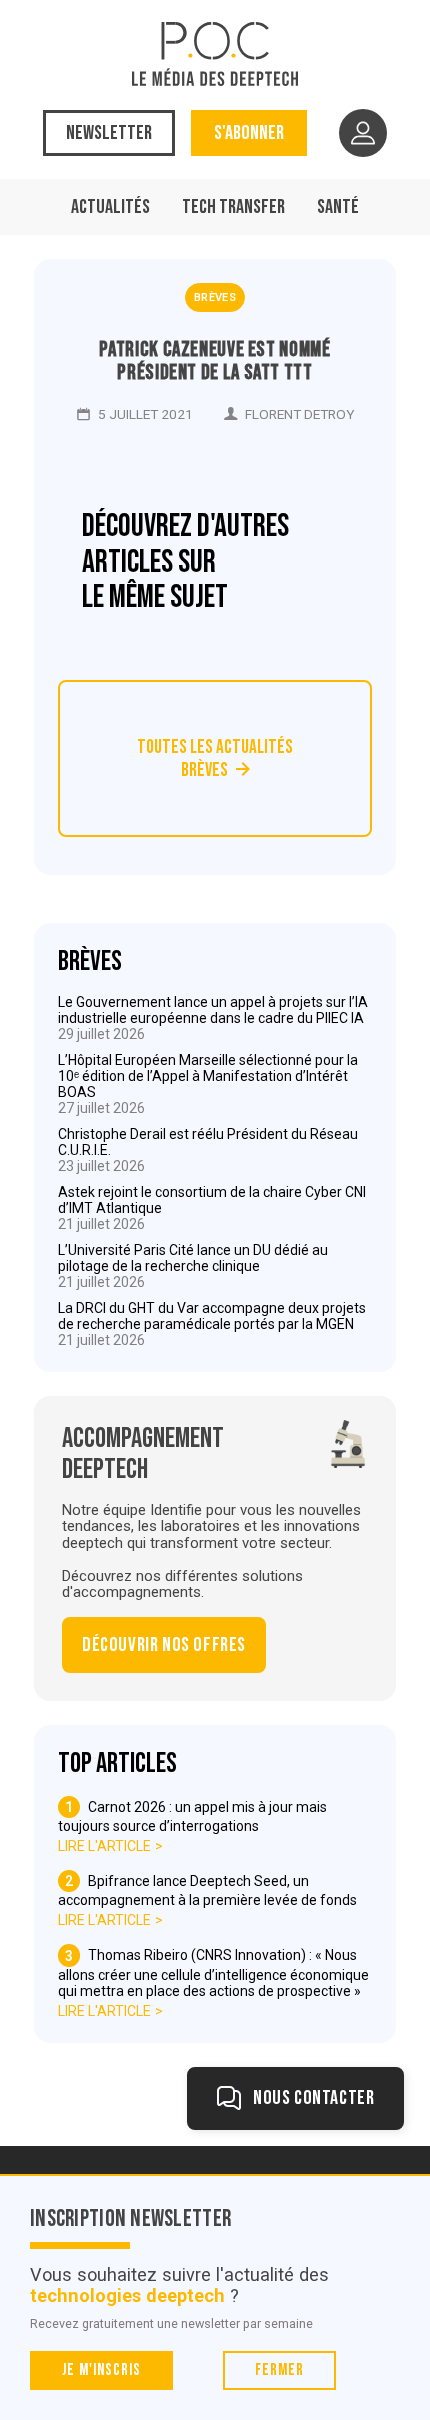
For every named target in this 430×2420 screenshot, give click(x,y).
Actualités (110, 207)
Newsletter (109, 133)
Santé (338, 207)
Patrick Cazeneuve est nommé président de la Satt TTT (214, 361)
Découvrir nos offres (164, 1645)
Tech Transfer (233, 207)
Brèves (215, 297)
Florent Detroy (299, 414)
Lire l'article (104, 1846)
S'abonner (249, 133)
